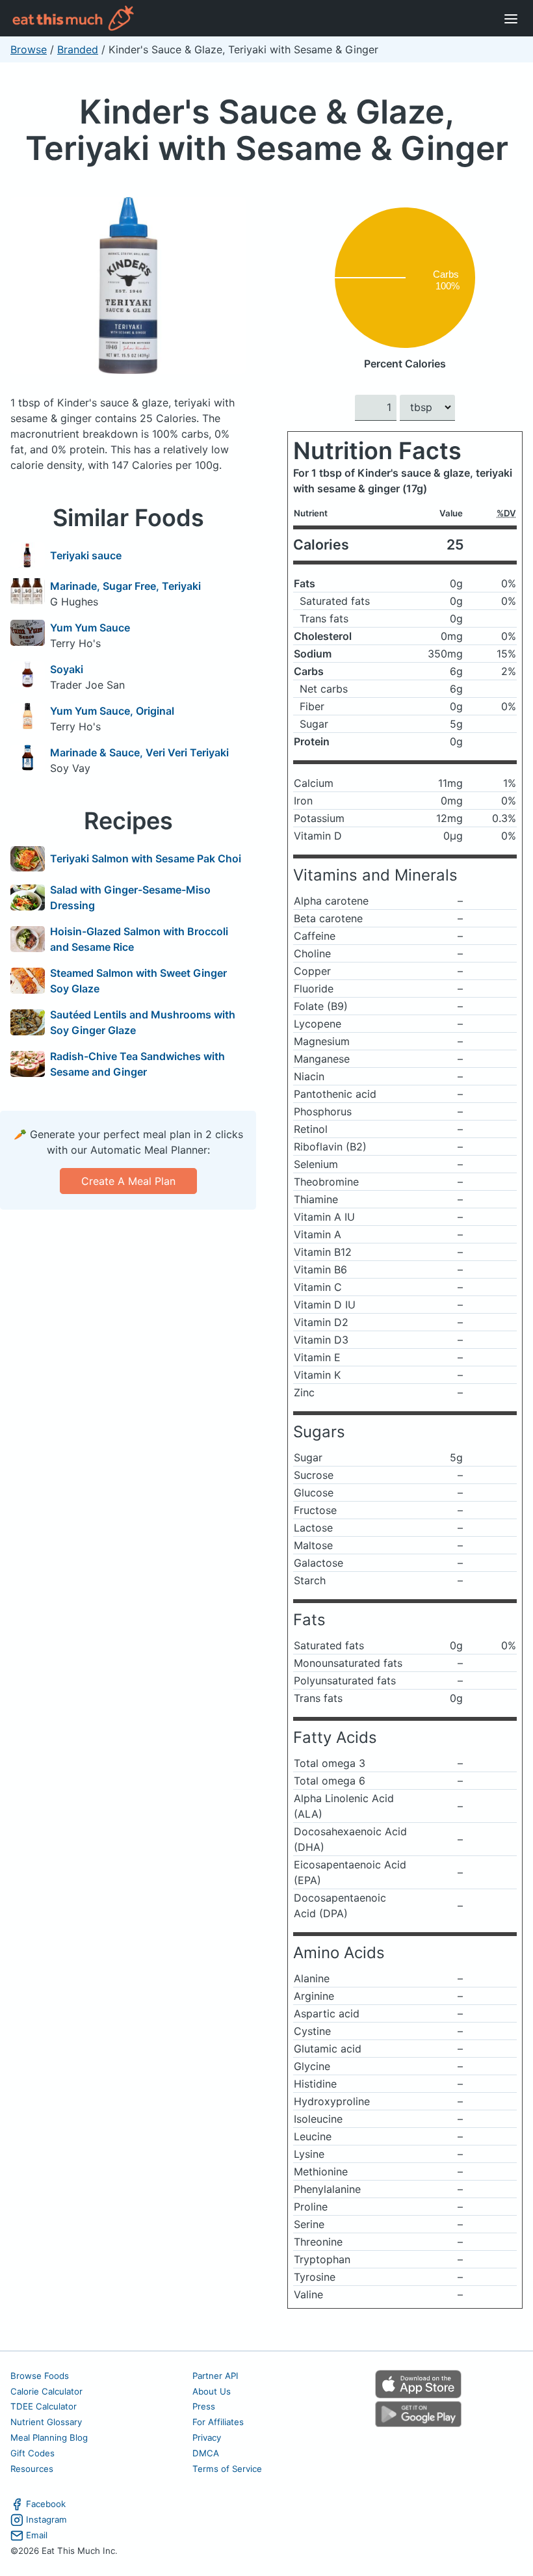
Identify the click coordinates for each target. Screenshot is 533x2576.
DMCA (206, 2453)
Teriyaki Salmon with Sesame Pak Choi (146, 858)
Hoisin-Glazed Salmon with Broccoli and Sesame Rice (139, 939)
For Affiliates (218, 2422)
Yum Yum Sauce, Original (112, 711)
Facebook (46, 2504)
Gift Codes (32, 2453)
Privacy (207, 2437)
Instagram (46, 2519)
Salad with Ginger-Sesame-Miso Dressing (130, 897)
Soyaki (67, 669)
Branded (78, 49)
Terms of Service (227, 2469)
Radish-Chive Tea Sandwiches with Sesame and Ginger (137, 1064)
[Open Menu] (511, 18)
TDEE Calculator (44, 2406)
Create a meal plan (128, 1181)
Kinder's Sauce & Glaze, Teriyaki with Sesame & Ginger (267, 130)
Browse (29, 49)
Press (204, 2406)
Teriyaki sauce (86, 555)
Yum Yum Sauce (90, 628)
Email (37, 2535)
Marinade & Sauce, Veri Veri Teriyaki (139, 752)
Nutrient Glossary (46, 2422)
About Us (212, 2391)
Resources (32, 2469)
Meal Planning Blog (49, 2437)
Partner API (215, 2376)
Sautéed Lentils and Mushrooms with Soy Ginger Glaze (143, 1022)
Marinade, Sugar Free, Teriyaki (125, 586)
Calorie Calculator (46, 2391)
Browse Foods (40, 2376)
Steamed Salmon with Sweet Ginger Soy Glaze (138, 981)
